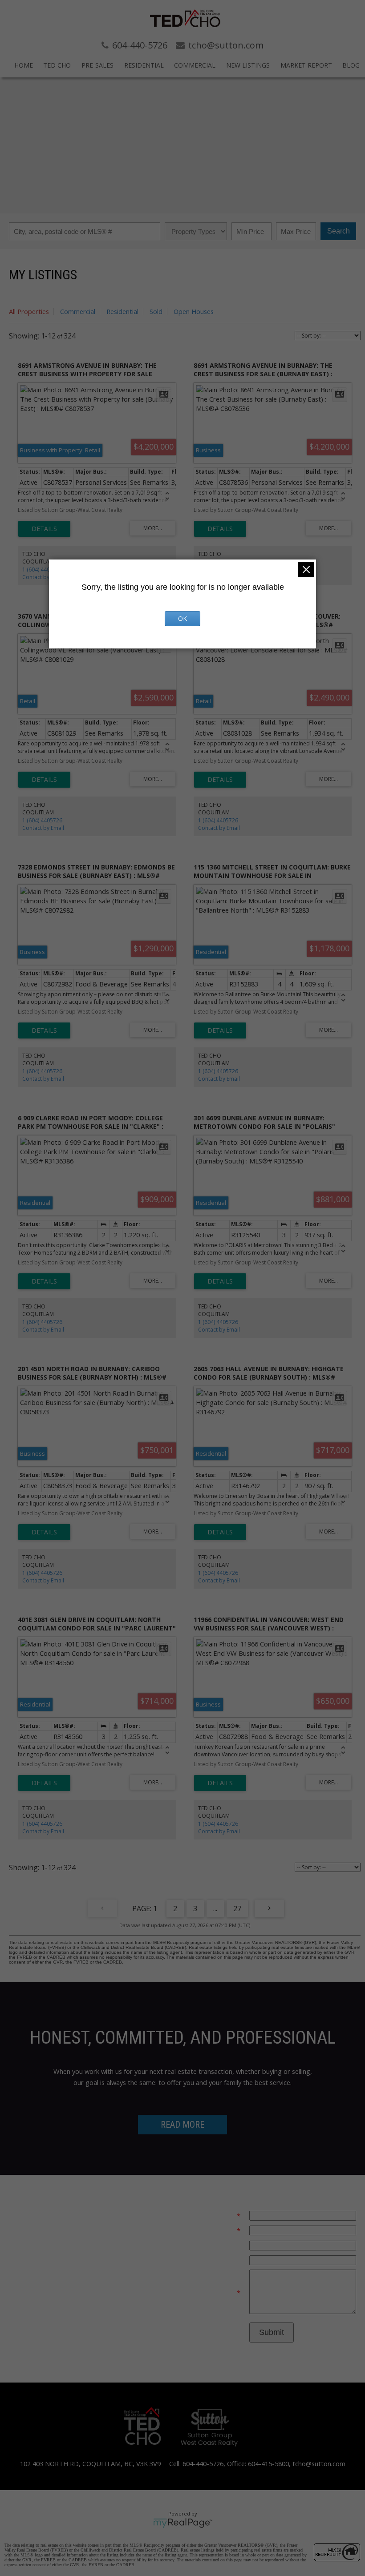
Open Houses (194, 311)
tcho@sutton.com (319, 2463)
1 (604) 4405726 (42, 570)
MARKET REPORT (306, 65)
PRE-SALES (97, 65)
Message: (222, 2293)
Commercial (78, 311)
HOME (24, 65)
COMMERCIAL (195, 65)
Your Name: (218, 2230)
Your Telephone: (216, 2245)
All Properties (29, 311)
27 (237, 1908)
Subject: (229, 2260)
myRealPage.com (183, 2523)
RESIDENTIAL (144, 65)
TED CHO (57, 65)
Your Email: (219, 2216)
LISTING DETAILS (44, 529)
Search (339, 231)
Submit (272, 2332)
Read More (182, 2125)
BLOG (351, 65)
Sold (156, 311)
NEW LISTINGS (248, 65)
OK (182, 618)
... (215, 1908)
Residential (122, 311)
